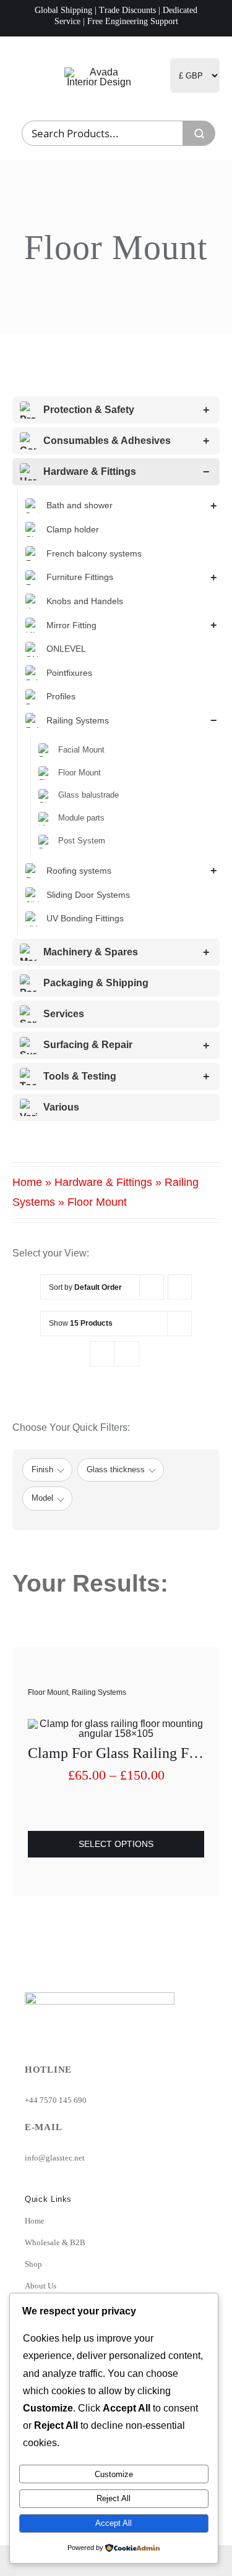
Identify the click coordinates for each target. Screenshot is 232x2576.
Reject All (114, 2498)
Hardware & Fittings (103, 1182)
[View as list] (127, 1354)
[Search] (199, 133)
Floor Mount (48, 1692)
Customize (114, 2474)
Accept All (114, 2523)
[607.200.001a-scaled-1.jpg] (116, 1724)
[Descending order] (180, 1287)
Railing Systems (99, 1692)
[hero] (99, 72)
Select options (116, 1844)
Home (27, 1182)
